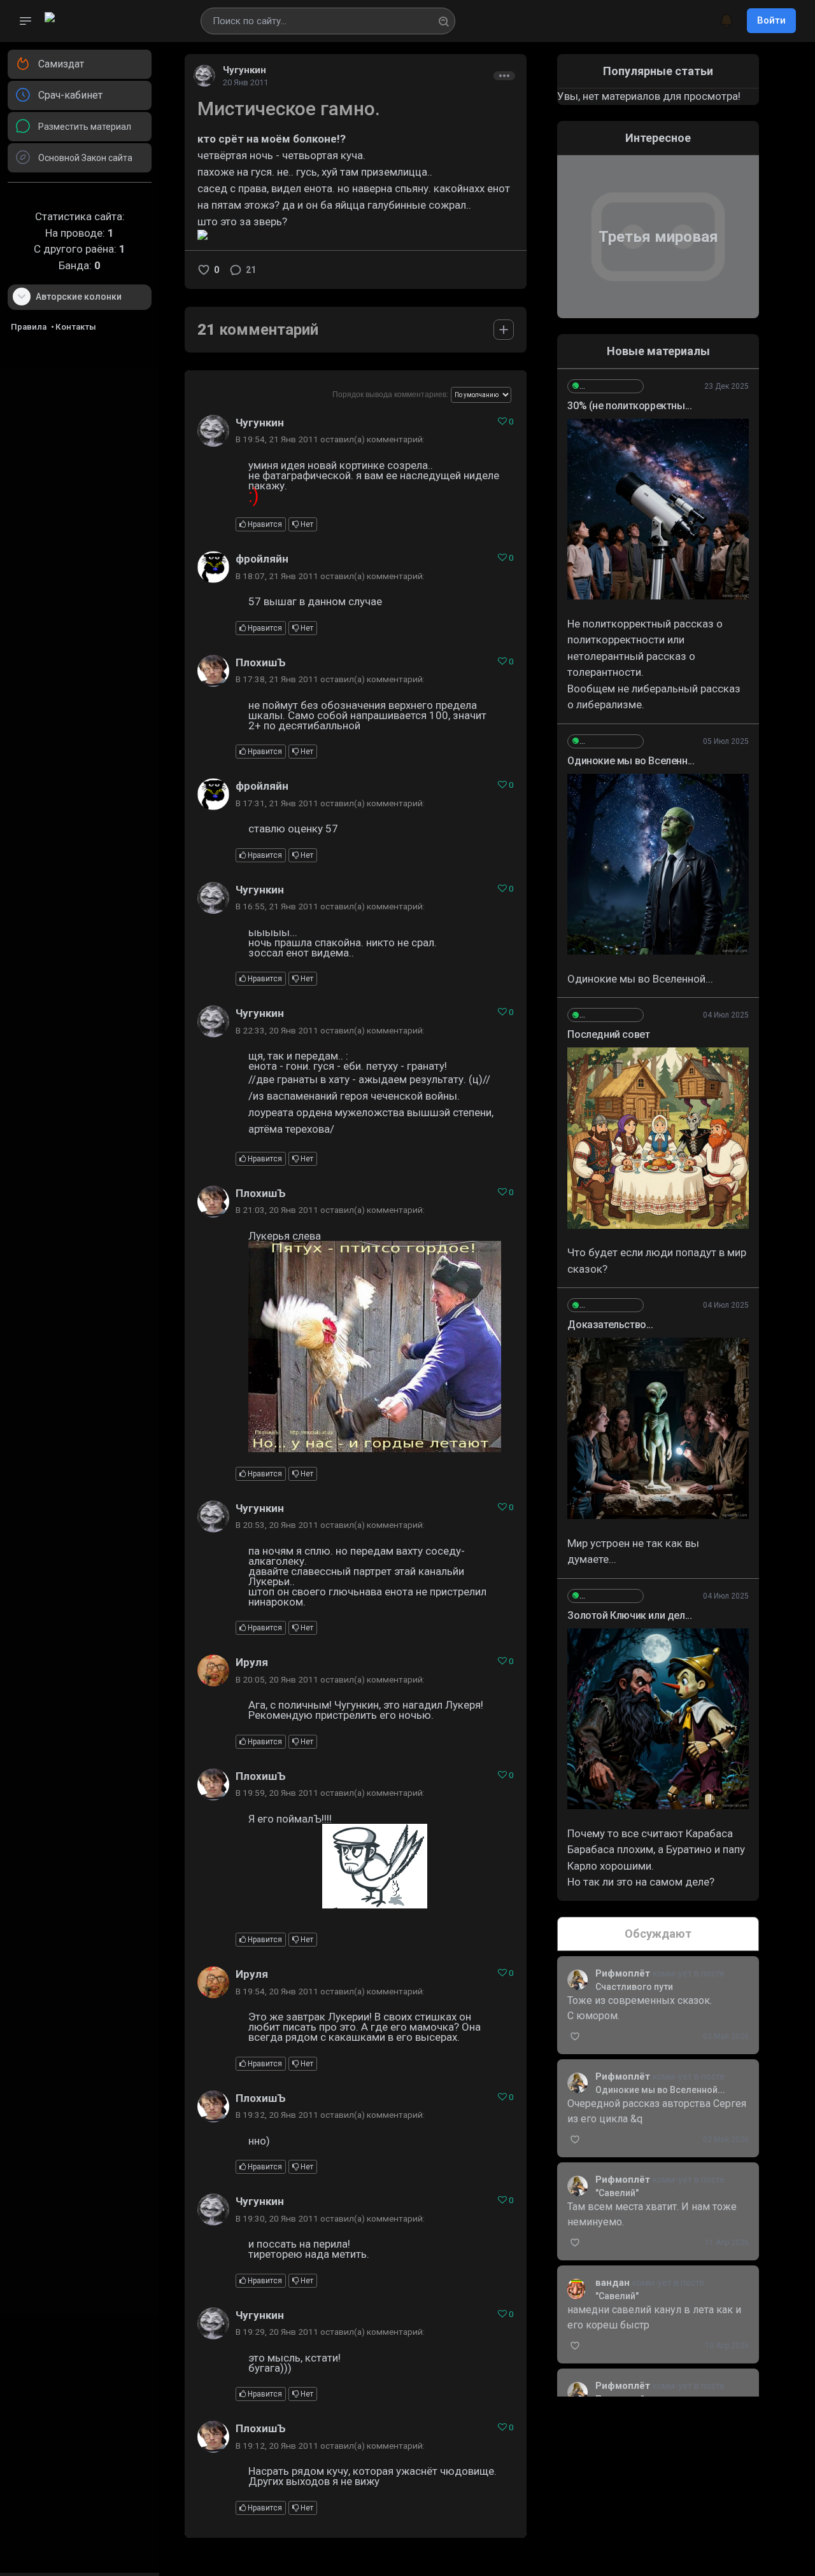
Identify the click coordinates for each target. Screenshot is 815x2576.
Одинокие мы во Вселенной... (660, 2090)
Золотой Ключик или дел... (629, 1615)
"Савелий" (617, 2193)
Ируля (252, 1662)
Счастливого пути (634, 1987)
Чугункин (244, 70)
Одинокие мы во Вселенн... (631, 761)
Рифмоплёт (624, 1973)
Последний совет (608, 1034)
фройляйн (262, 559)
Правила (29, 327)
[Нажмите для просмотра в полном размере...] (658, 509)
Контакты (76, 327)
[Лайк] (204, 270)
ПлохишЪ (261, 662)
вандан (614, 2283)
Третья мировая (658, 237)
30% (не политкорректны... (629, 406)
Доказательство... (610, 1325)
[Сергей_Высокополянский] (606, 386)
